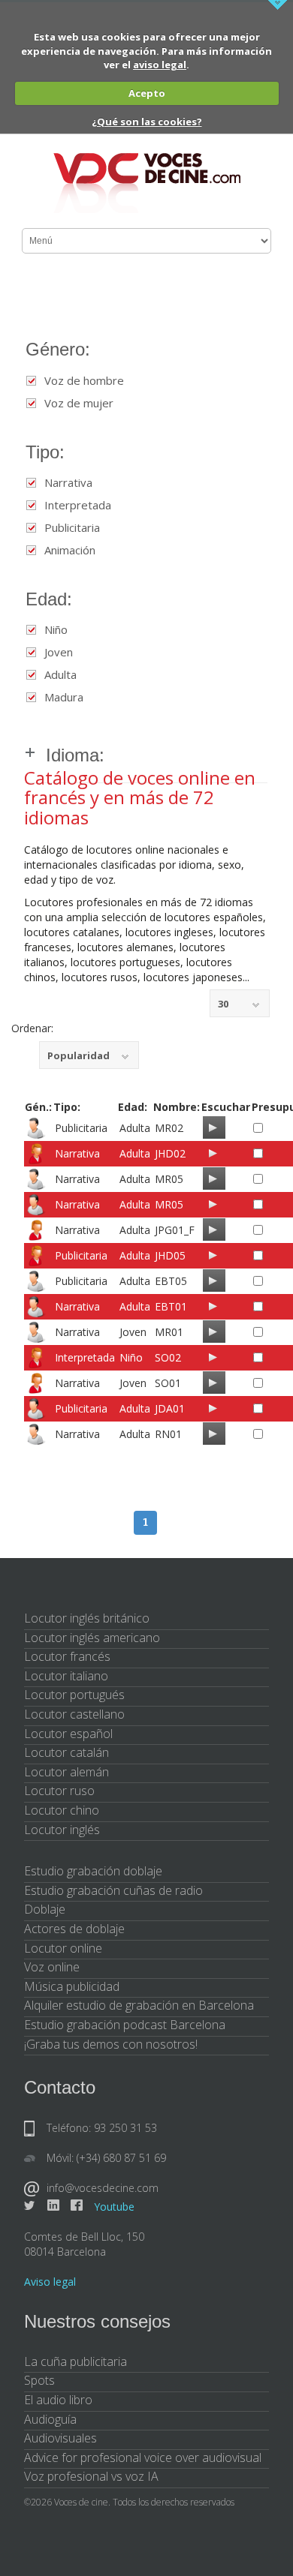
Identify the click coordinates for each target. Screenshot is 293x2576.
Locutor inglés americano (92, 1638)
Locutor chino (62, 1810)
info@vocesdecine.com (103, 2188)
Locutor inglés (62, 1830)
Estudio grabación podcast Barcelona (125, 2025)
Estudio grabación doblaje (93, 1871)
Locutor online (63, 1948)
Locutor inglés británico (87, 1618)
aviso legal (160, 65)
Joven (59, 652)
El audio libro (58, 2400)
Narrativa (68, 483)
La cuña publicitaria (76, 2361)
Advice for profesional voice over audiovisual (143, 2457)
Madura (64, 697)
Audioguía (50, 2419)
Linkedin (53, 2205)
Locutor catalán (66, 1752)
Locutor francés (67, 1656)
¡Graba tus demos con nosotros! (111, 2044)
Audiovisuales (60, 2438)
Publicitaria (72, 528)
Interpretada (78, 505)
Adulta (60, 675)
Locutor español (68, 1734)
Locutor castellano (74, 1714)
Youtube (114, 2207)
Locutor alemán (66, 1772)
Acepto (147, 93)
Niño (56, 630)
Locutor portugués (74, 1695)
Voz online (52, 1967)
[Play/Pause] (213, 1127)
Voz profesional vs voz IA (91, 2476)
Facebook (77, 2205)
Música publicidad (72, 1986)
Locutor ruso (59, 1791)
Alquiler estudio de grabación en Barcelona (139, 2005)
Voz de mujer (79, 403)
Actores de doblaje (74, 1929)
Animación (70, 550)
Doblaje (45, 1909)
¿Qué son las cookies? (147, 122)
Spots (39, 2380)
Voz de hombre (84, 381)
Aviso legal (50, 2282)
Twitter (30, 2205)
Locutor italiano (66, 1676)
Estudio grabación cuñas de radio (113, 1890)
